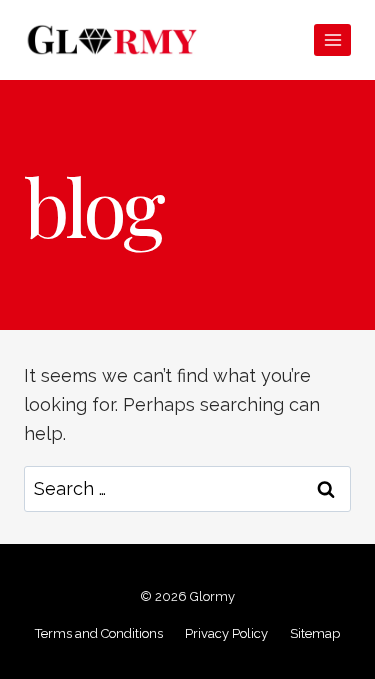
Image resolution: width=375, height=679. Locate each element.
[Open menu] (332, 39)
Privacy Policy (226, 633)
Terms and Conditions (99, 633)
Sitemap (315, 633)
